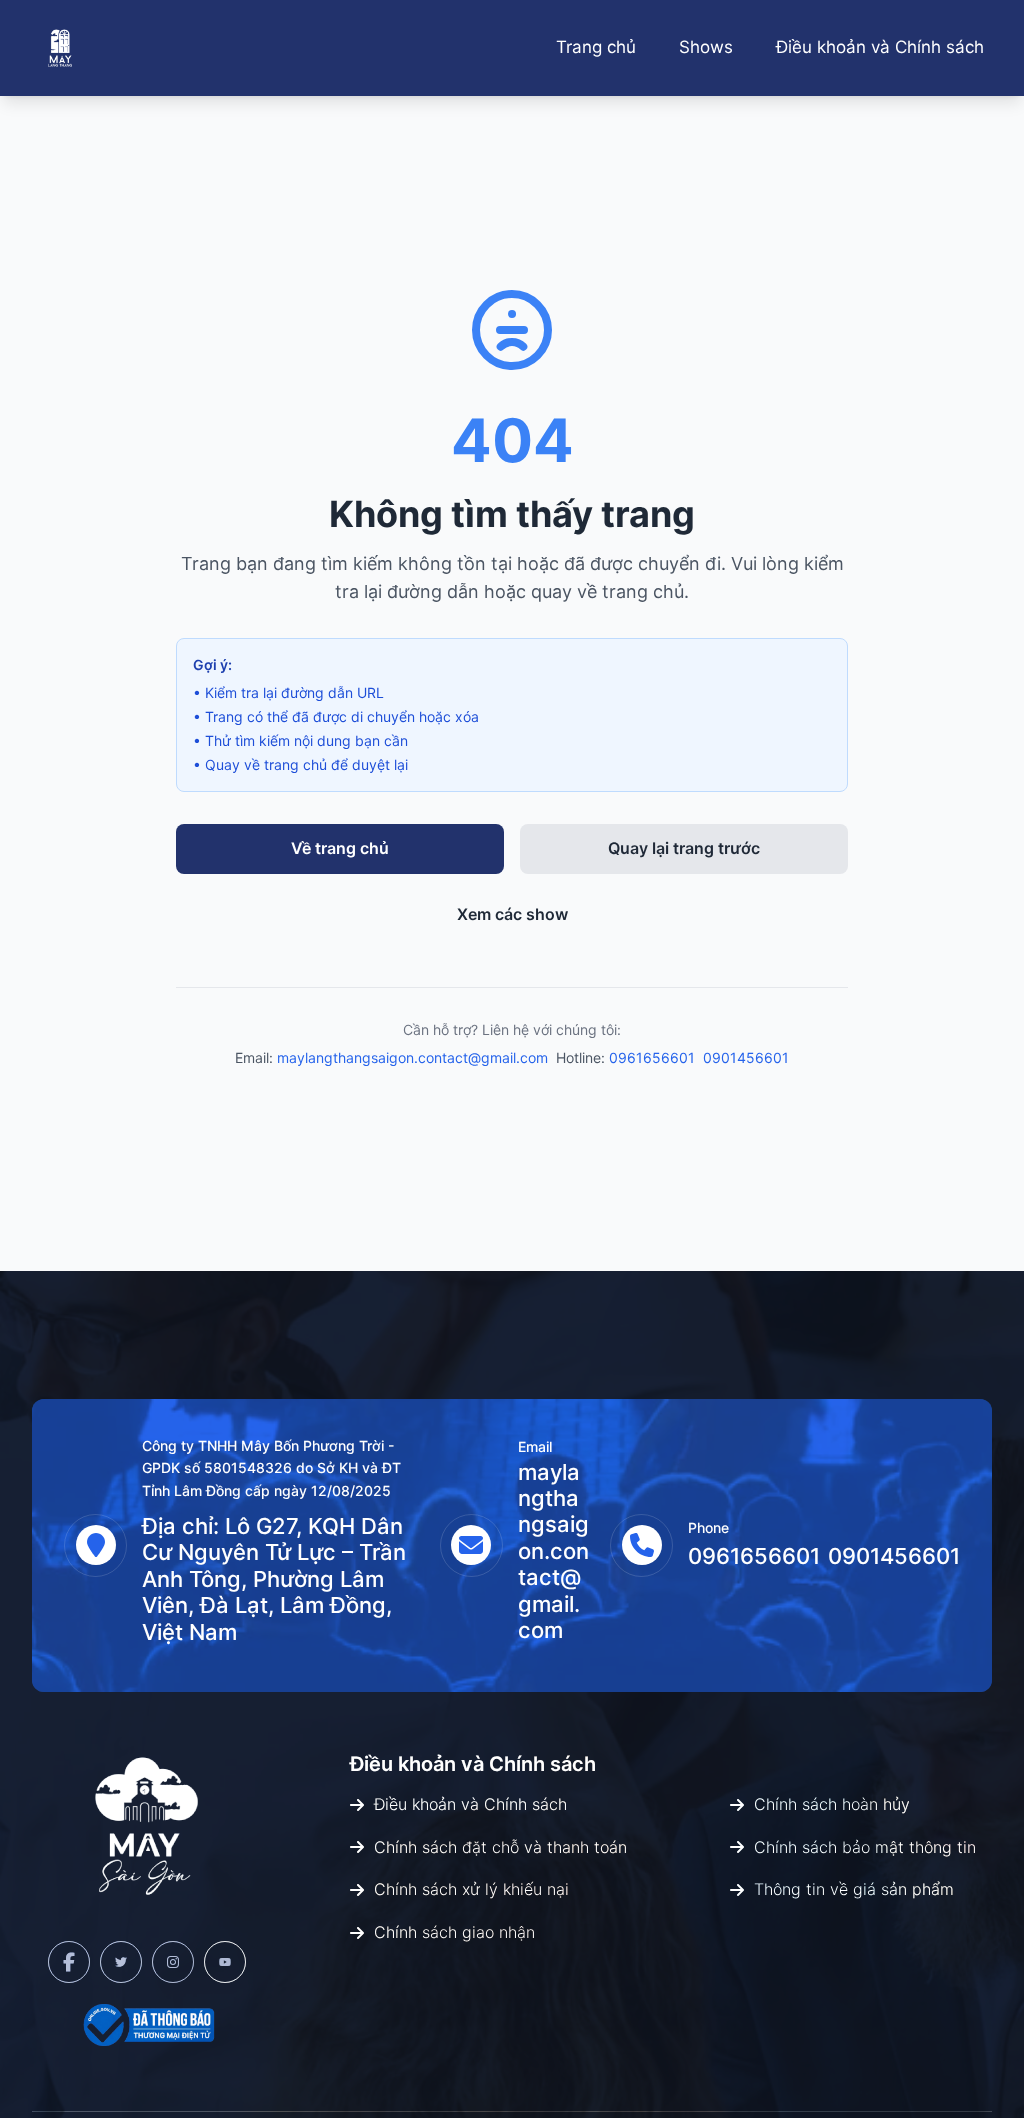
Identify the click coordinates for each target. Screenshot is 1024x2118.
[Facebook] (69, 1962)
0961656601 (652, 1057)
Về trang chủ (340, 848)
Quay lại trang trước (684, 848)
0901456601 (746, 1057)
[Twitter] (121, 1962)
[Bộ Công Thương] (147, 2025)
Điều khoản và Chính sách (880, 47)
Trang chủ (596, 47)
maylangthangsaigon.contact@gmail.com (412, 1057)
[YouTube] (225, 1962)
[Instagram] (173, 1962)
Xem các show (512, 914)
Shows (706, 47)
